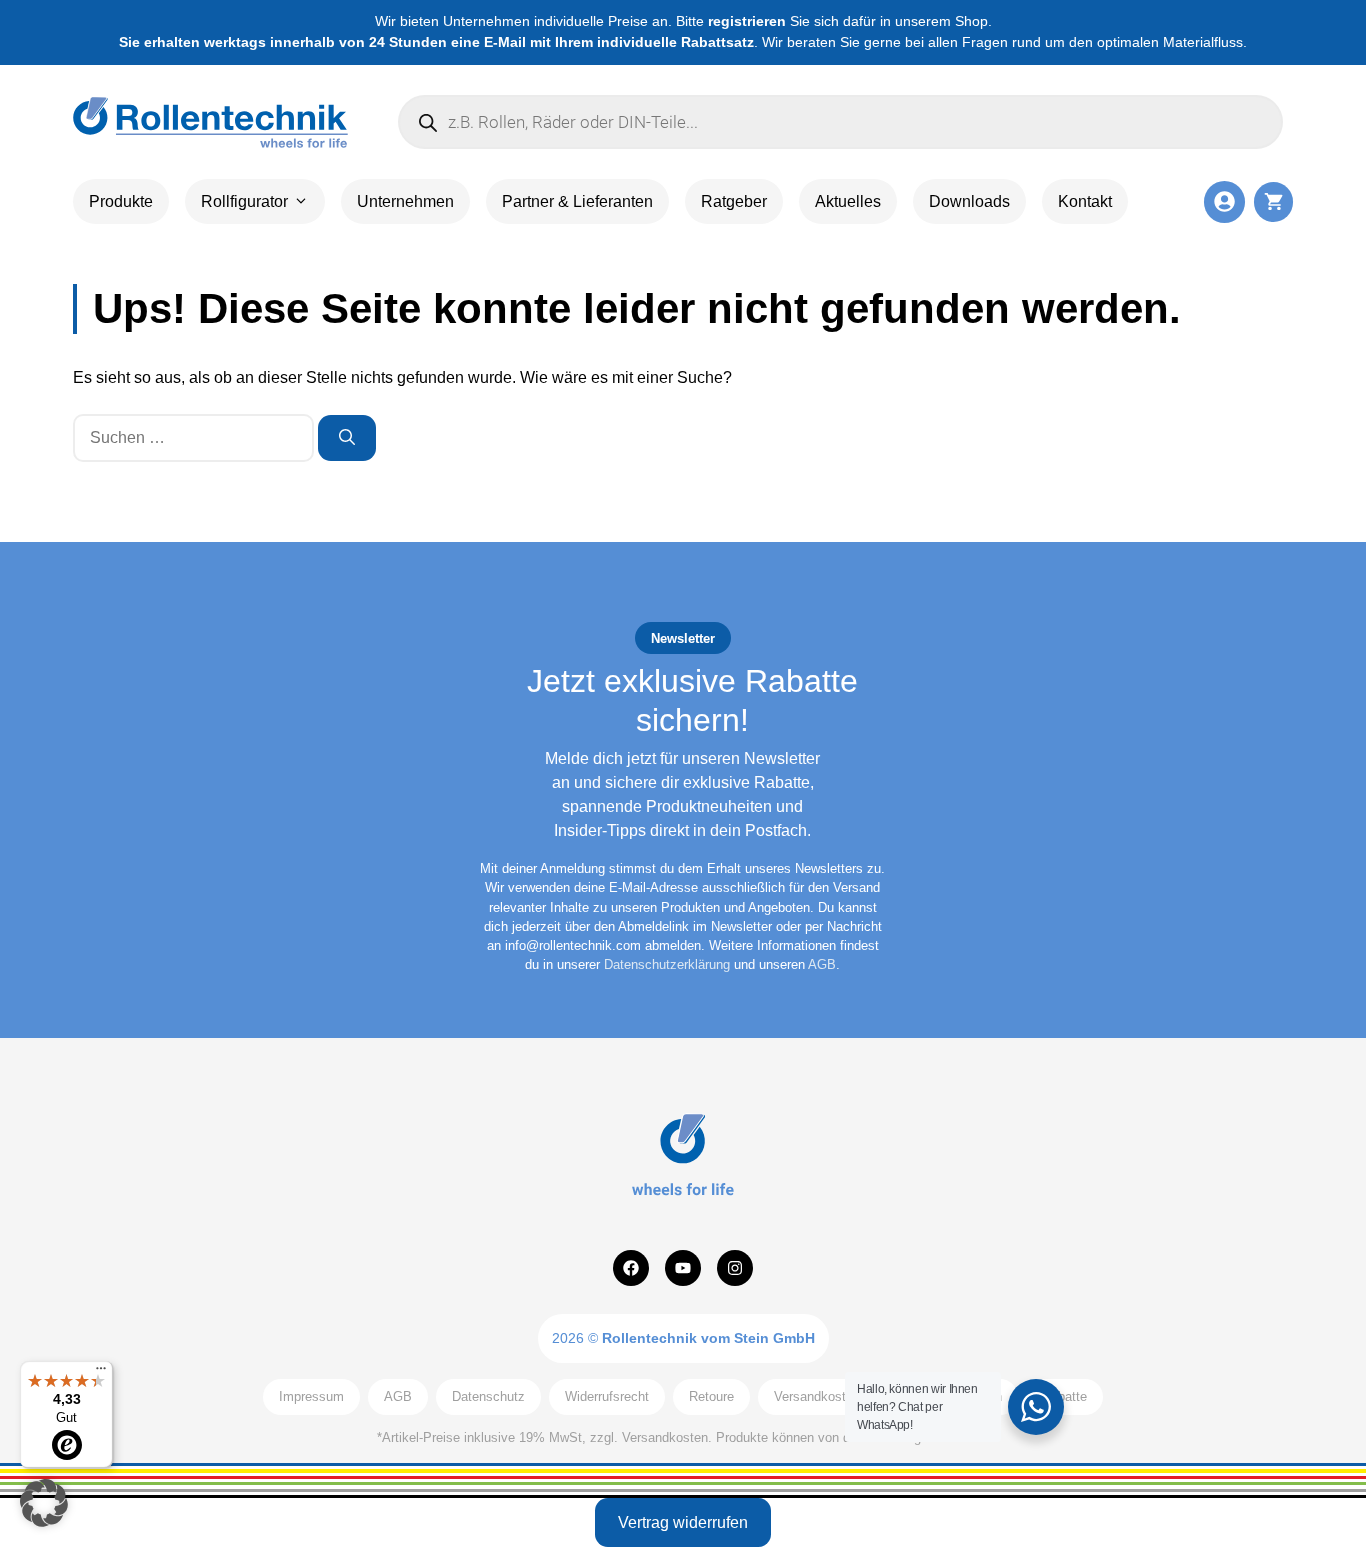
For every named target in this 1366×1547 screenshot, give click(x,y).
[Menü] (101, 1373)
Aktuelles (848, 201)
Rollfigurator (244, 201)
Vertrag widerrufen (683, 1522)
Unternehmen (405, 201)
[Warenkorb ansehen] (1273, 201)
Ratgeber (734, 201)
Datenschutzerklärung (667, 964)
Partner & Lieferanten (577, 201)
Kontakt (1085, 201)
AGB (822, 964)
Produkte (121, 201)
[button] (44, 1503)
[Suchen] (347, 438)
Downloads (969, 201)
